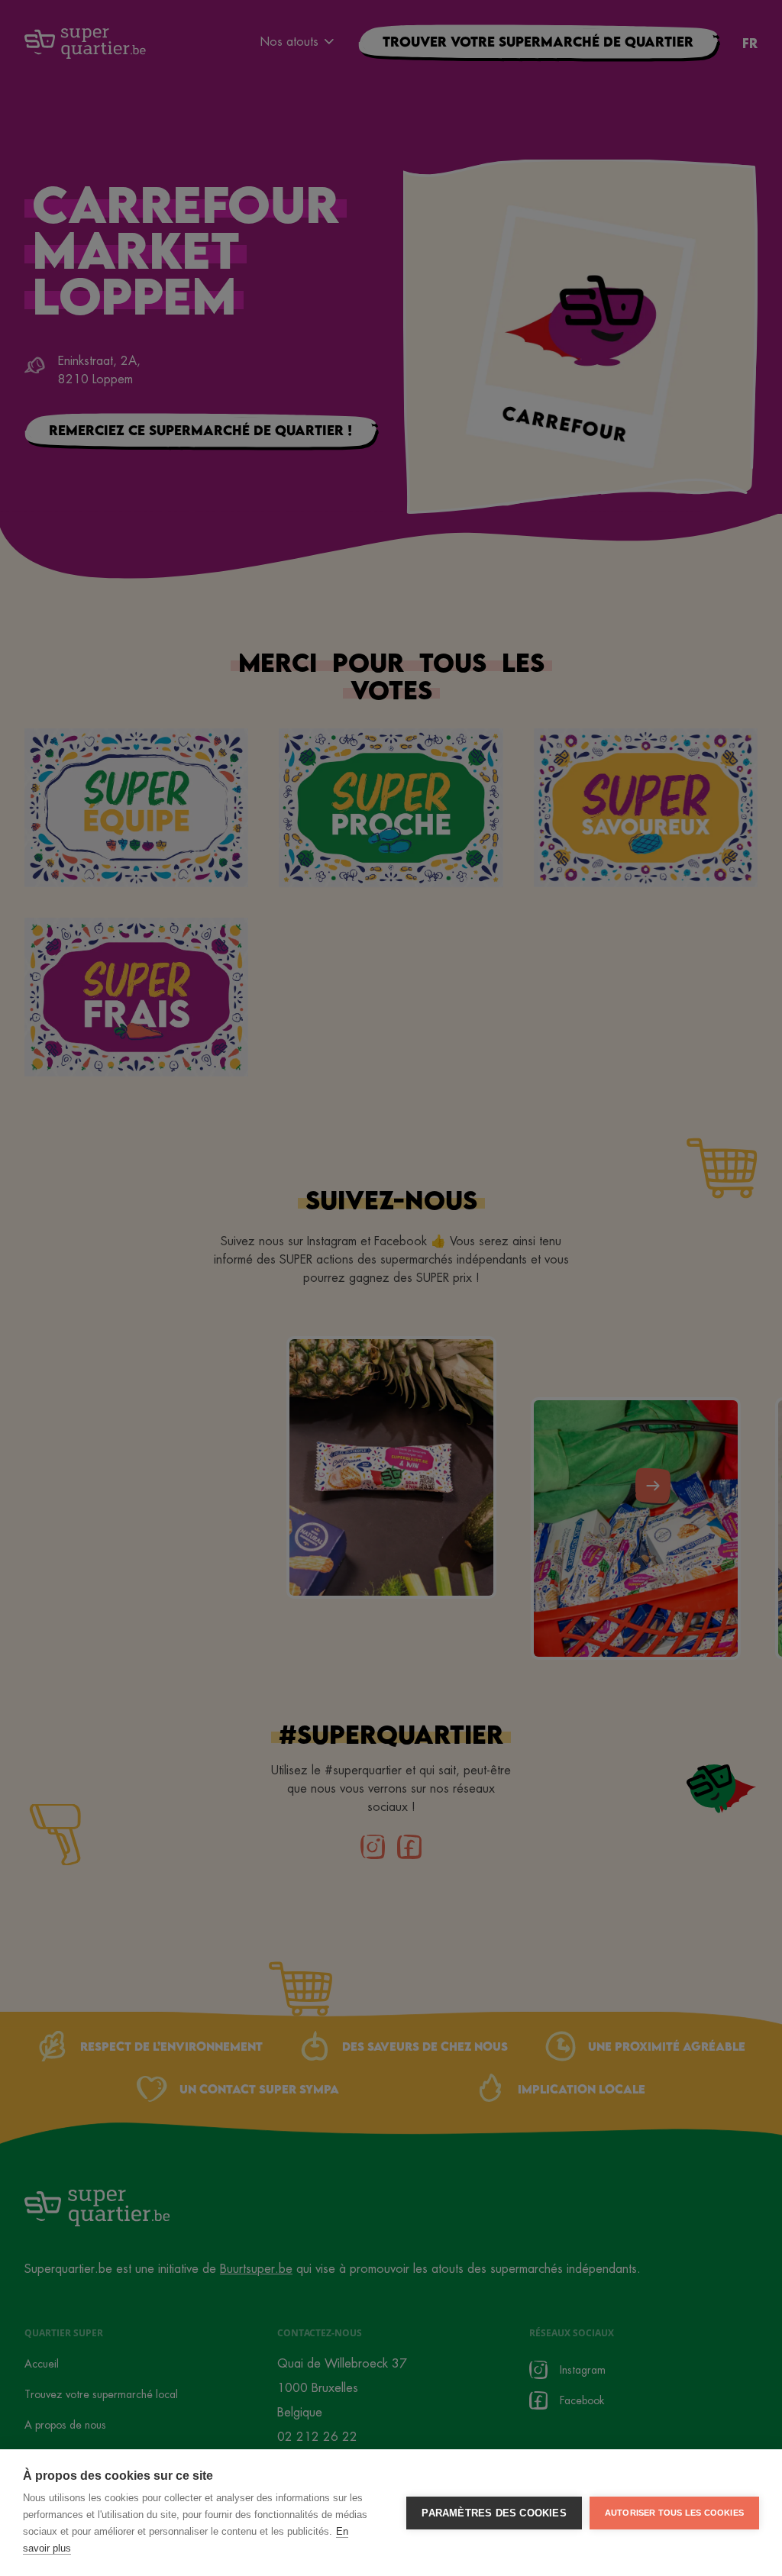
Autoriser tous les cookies (674, 2513)
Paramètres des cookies (494, 2513)
